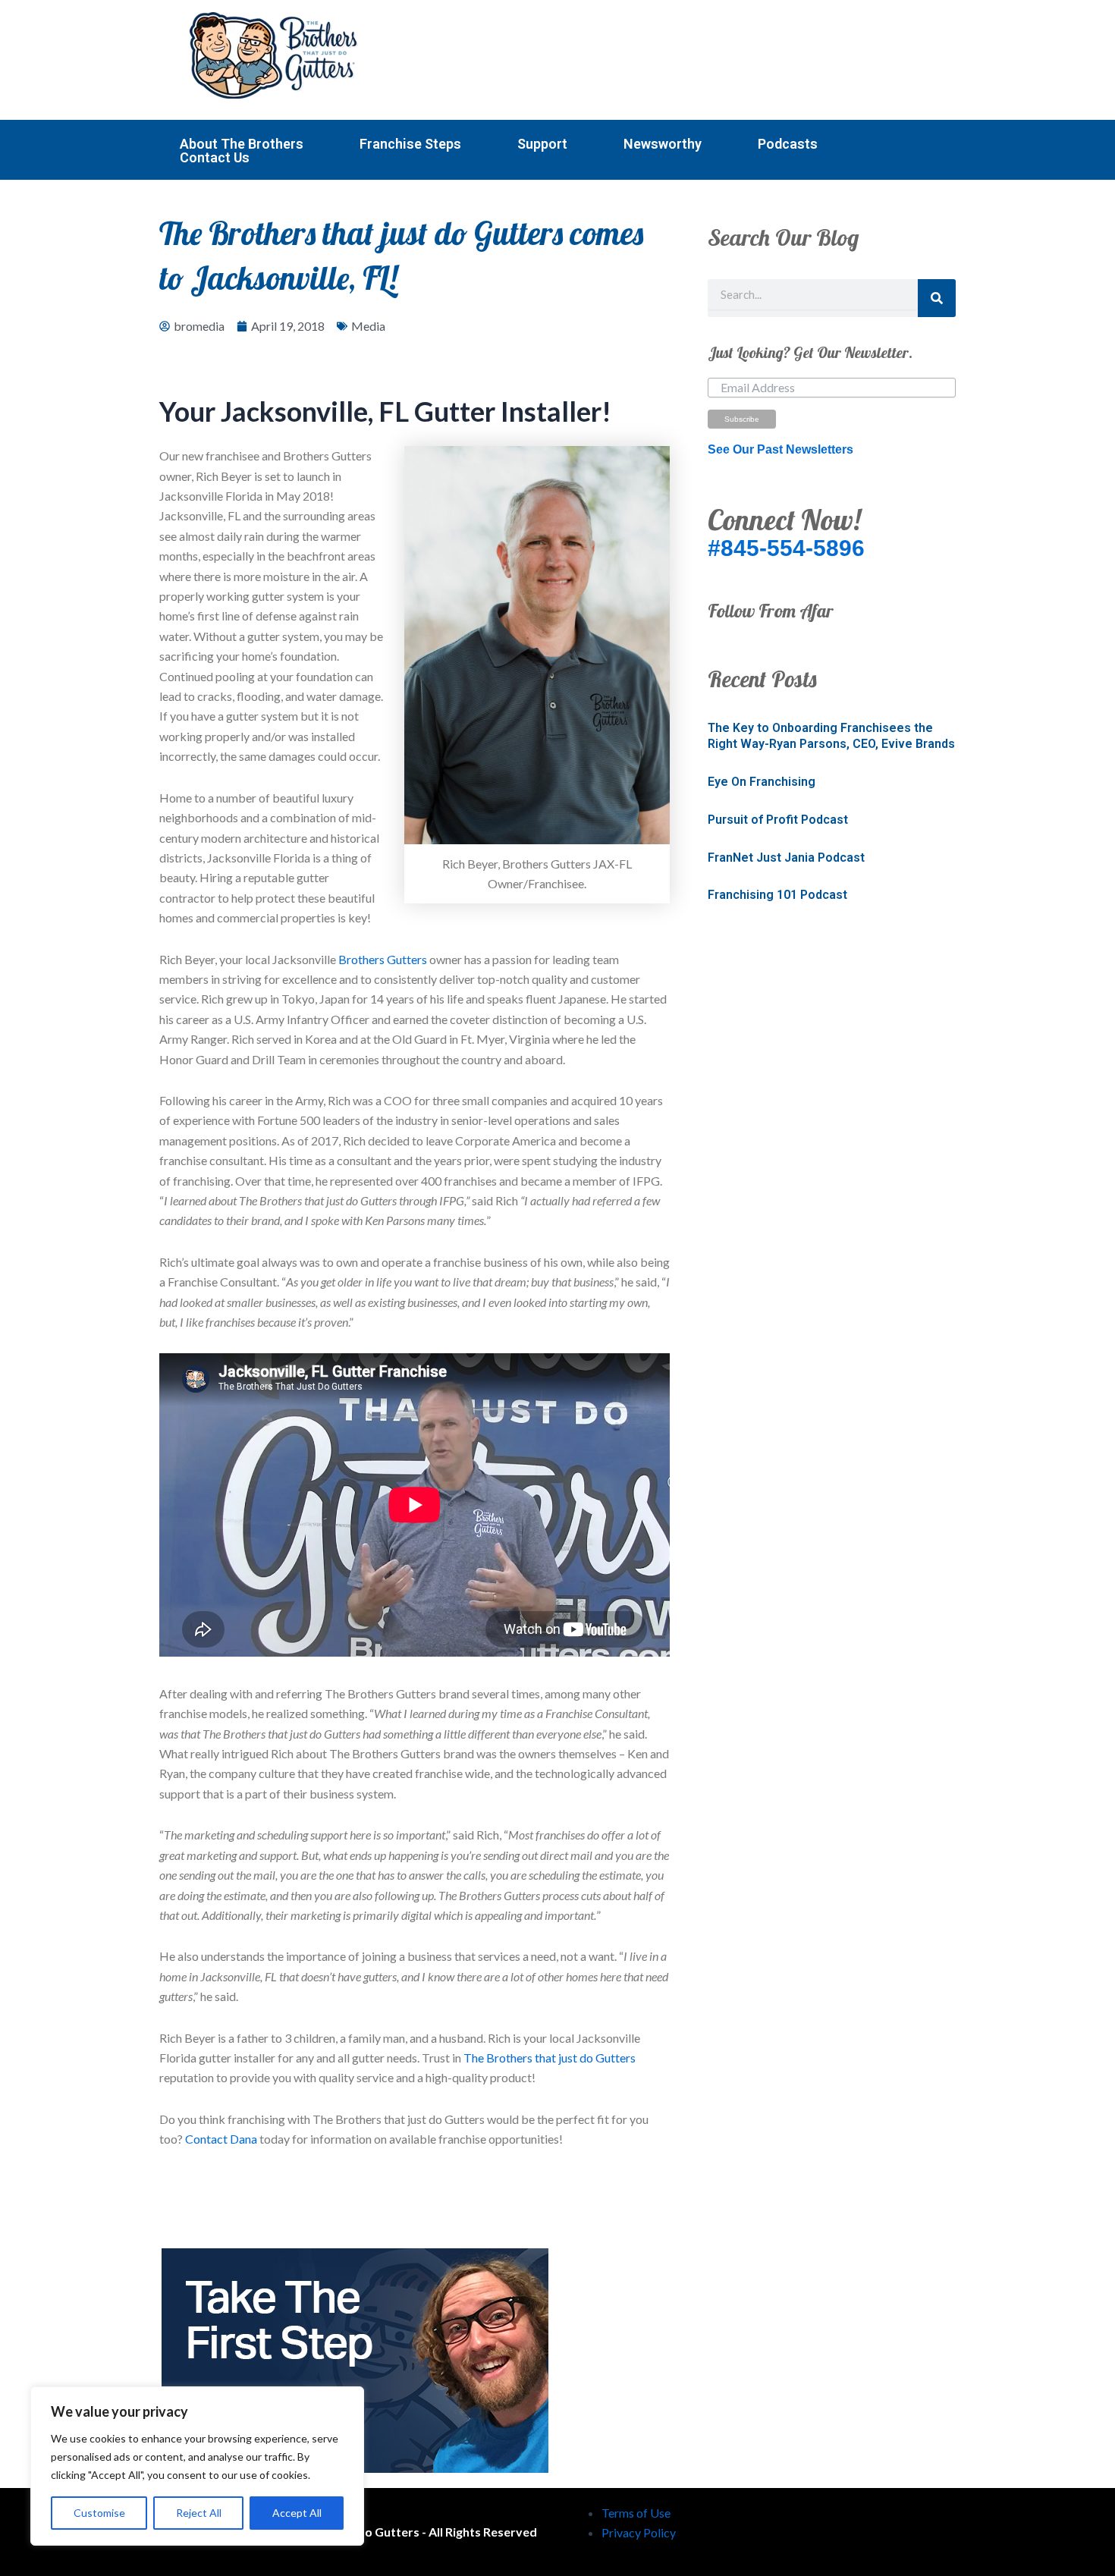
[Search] (937, 298)
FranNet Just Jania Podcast (786, 858)
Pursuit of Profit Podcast (778, 820)
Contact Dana (221, 2139)
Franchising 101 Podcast (777, 895)
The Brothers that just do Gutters (550, 2058)
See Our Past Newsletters (780, 449)
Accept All (297, 2513)
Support (542, 144)
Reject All (199, 2513)
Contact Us (215, 158)
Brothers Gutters (383, 959)
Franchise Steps (410, 144)
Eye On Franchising (762, 782)
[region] (197, 2466)
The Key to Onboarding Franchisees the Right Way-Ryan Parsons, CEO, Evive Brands (831, 736)
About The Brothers (242, 144)
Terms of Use (636, 2513)
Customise (99, 2513)
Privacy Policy (639, 2532)
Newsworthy (663, 144)
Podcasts (788, 144)
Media (368, 326)
